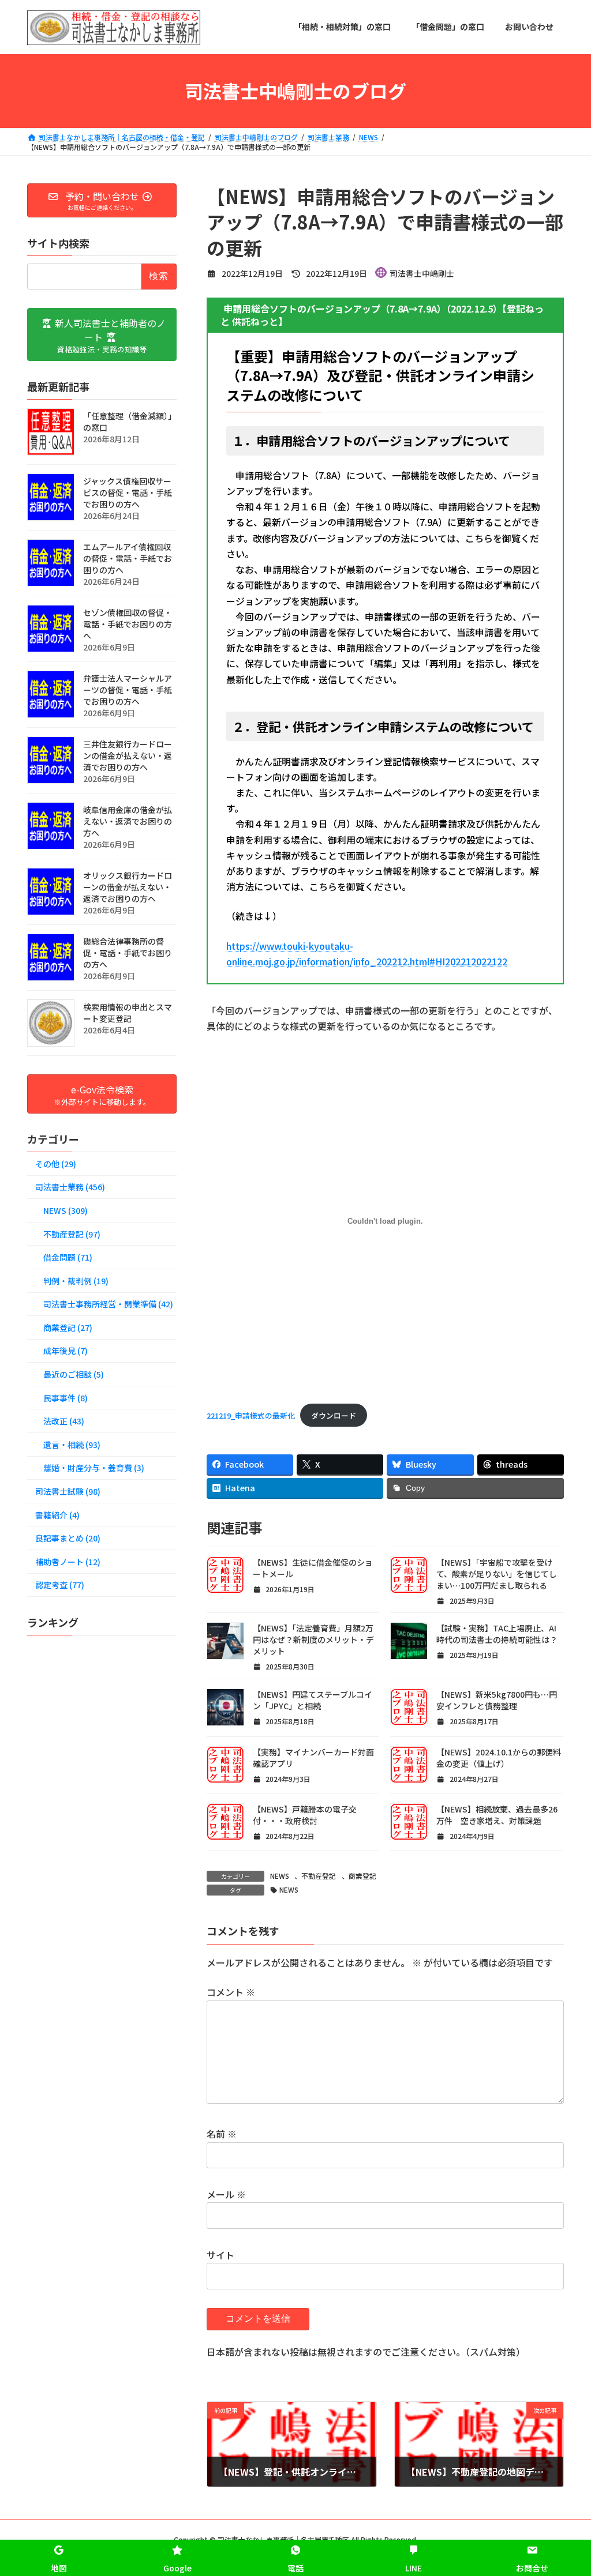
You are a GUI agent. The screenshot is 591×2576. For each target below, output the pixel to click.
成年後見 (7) (66, 1351)
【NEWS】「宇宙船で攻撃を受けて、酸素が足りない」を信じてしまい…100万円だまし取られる (497, 1574)
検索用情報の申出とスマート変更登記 (128, 1013)
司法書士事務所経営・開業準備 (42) (108, 1304)
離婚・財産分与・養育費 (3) (94, 1468)
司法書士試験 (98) (68, 1491)
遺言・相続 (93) (72, 1444)
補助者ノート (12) (68, 1561)
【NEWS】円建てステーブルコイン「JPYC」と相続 (313, 1700)
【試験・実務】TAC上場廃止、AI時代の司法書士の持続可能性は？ (497, 1634)
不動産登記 (319, 1876)
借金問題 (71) (68, 1257)
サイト (220, 2255)
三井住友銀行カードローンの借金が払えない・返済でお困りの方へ (128, 755)
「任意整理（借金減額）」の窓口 (130, 422)
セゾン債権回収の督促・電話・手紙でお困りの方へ (128, 624)
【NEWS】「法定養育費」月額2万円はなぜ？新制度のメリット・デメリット (313, 1639)
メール (226, 2194)
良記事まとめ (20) (68, 1538)
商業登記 (362, 1876)
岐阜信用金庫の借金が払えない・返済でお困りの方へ (128, 821)
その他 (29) (56, 1163)
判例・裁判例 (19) (76, 1280)
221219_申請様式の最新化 (251, 1415)
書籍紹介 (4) (57, 1514)
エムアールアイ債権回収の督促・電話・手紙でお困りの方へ (128, 558)
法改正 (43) (64, 1421)
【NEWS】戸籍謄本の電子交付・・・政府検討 (305, 1815)
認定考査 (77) (60, 1585)
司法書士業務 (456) (70, 1187)
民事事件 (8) (66, 1397)
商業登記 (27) (68, 1327)
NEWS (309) (66, 1210)
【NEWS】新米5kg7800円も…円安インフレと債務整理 (497, 1700)
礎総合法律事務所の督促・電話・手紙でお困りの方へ (128, 953)
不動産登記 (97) (72, 1234)
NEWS (280, 1876)
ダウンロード (334, 1415)
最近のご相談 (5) (74, 1374)
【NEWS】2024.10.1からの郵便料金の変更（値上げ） (499, 1758)
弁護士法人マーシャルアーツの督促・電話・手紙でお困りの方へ (128, 690)
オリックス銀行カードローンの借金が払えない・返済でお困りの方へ (128, 887)
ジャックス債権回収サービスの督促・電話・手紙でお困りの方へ (128, 492)
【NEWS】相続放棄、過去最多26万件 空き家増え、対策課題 (497, 1815)
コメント (231, 1992)
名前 (222, 2134)
